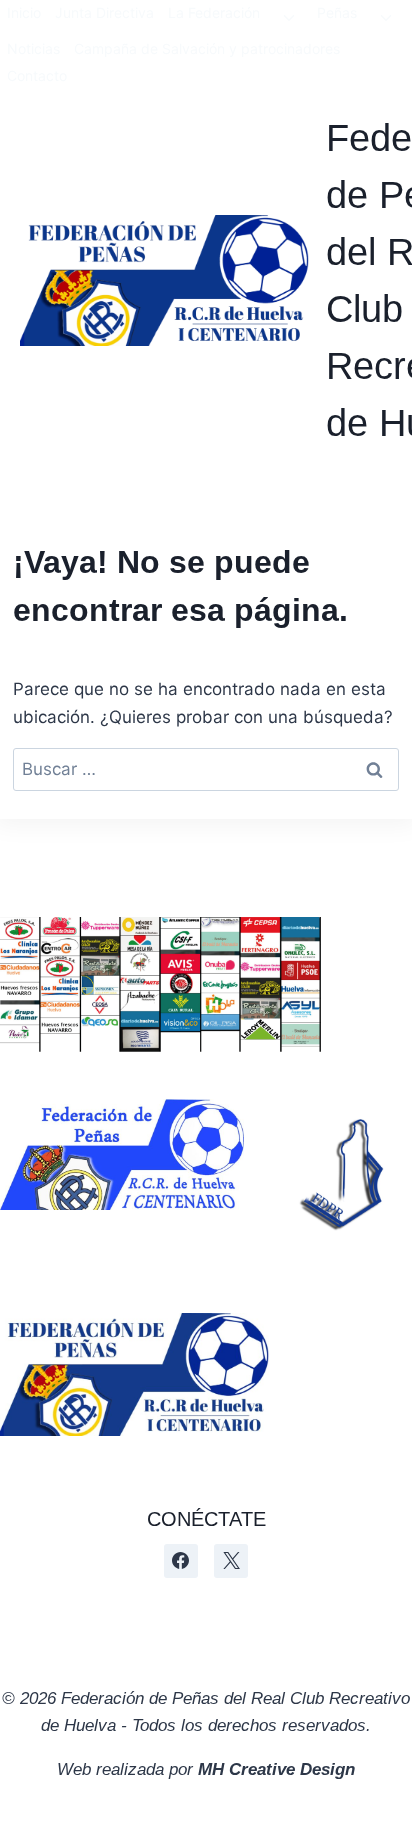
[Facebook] (181, 1561)
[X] (231, 1561)
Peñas (337, 12)
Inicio (24, 12)
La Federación (214, 12)
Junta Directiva (104, 12)
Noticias (33, 48)
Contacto (37, 75)
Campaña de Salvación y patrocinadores (207, 48)
